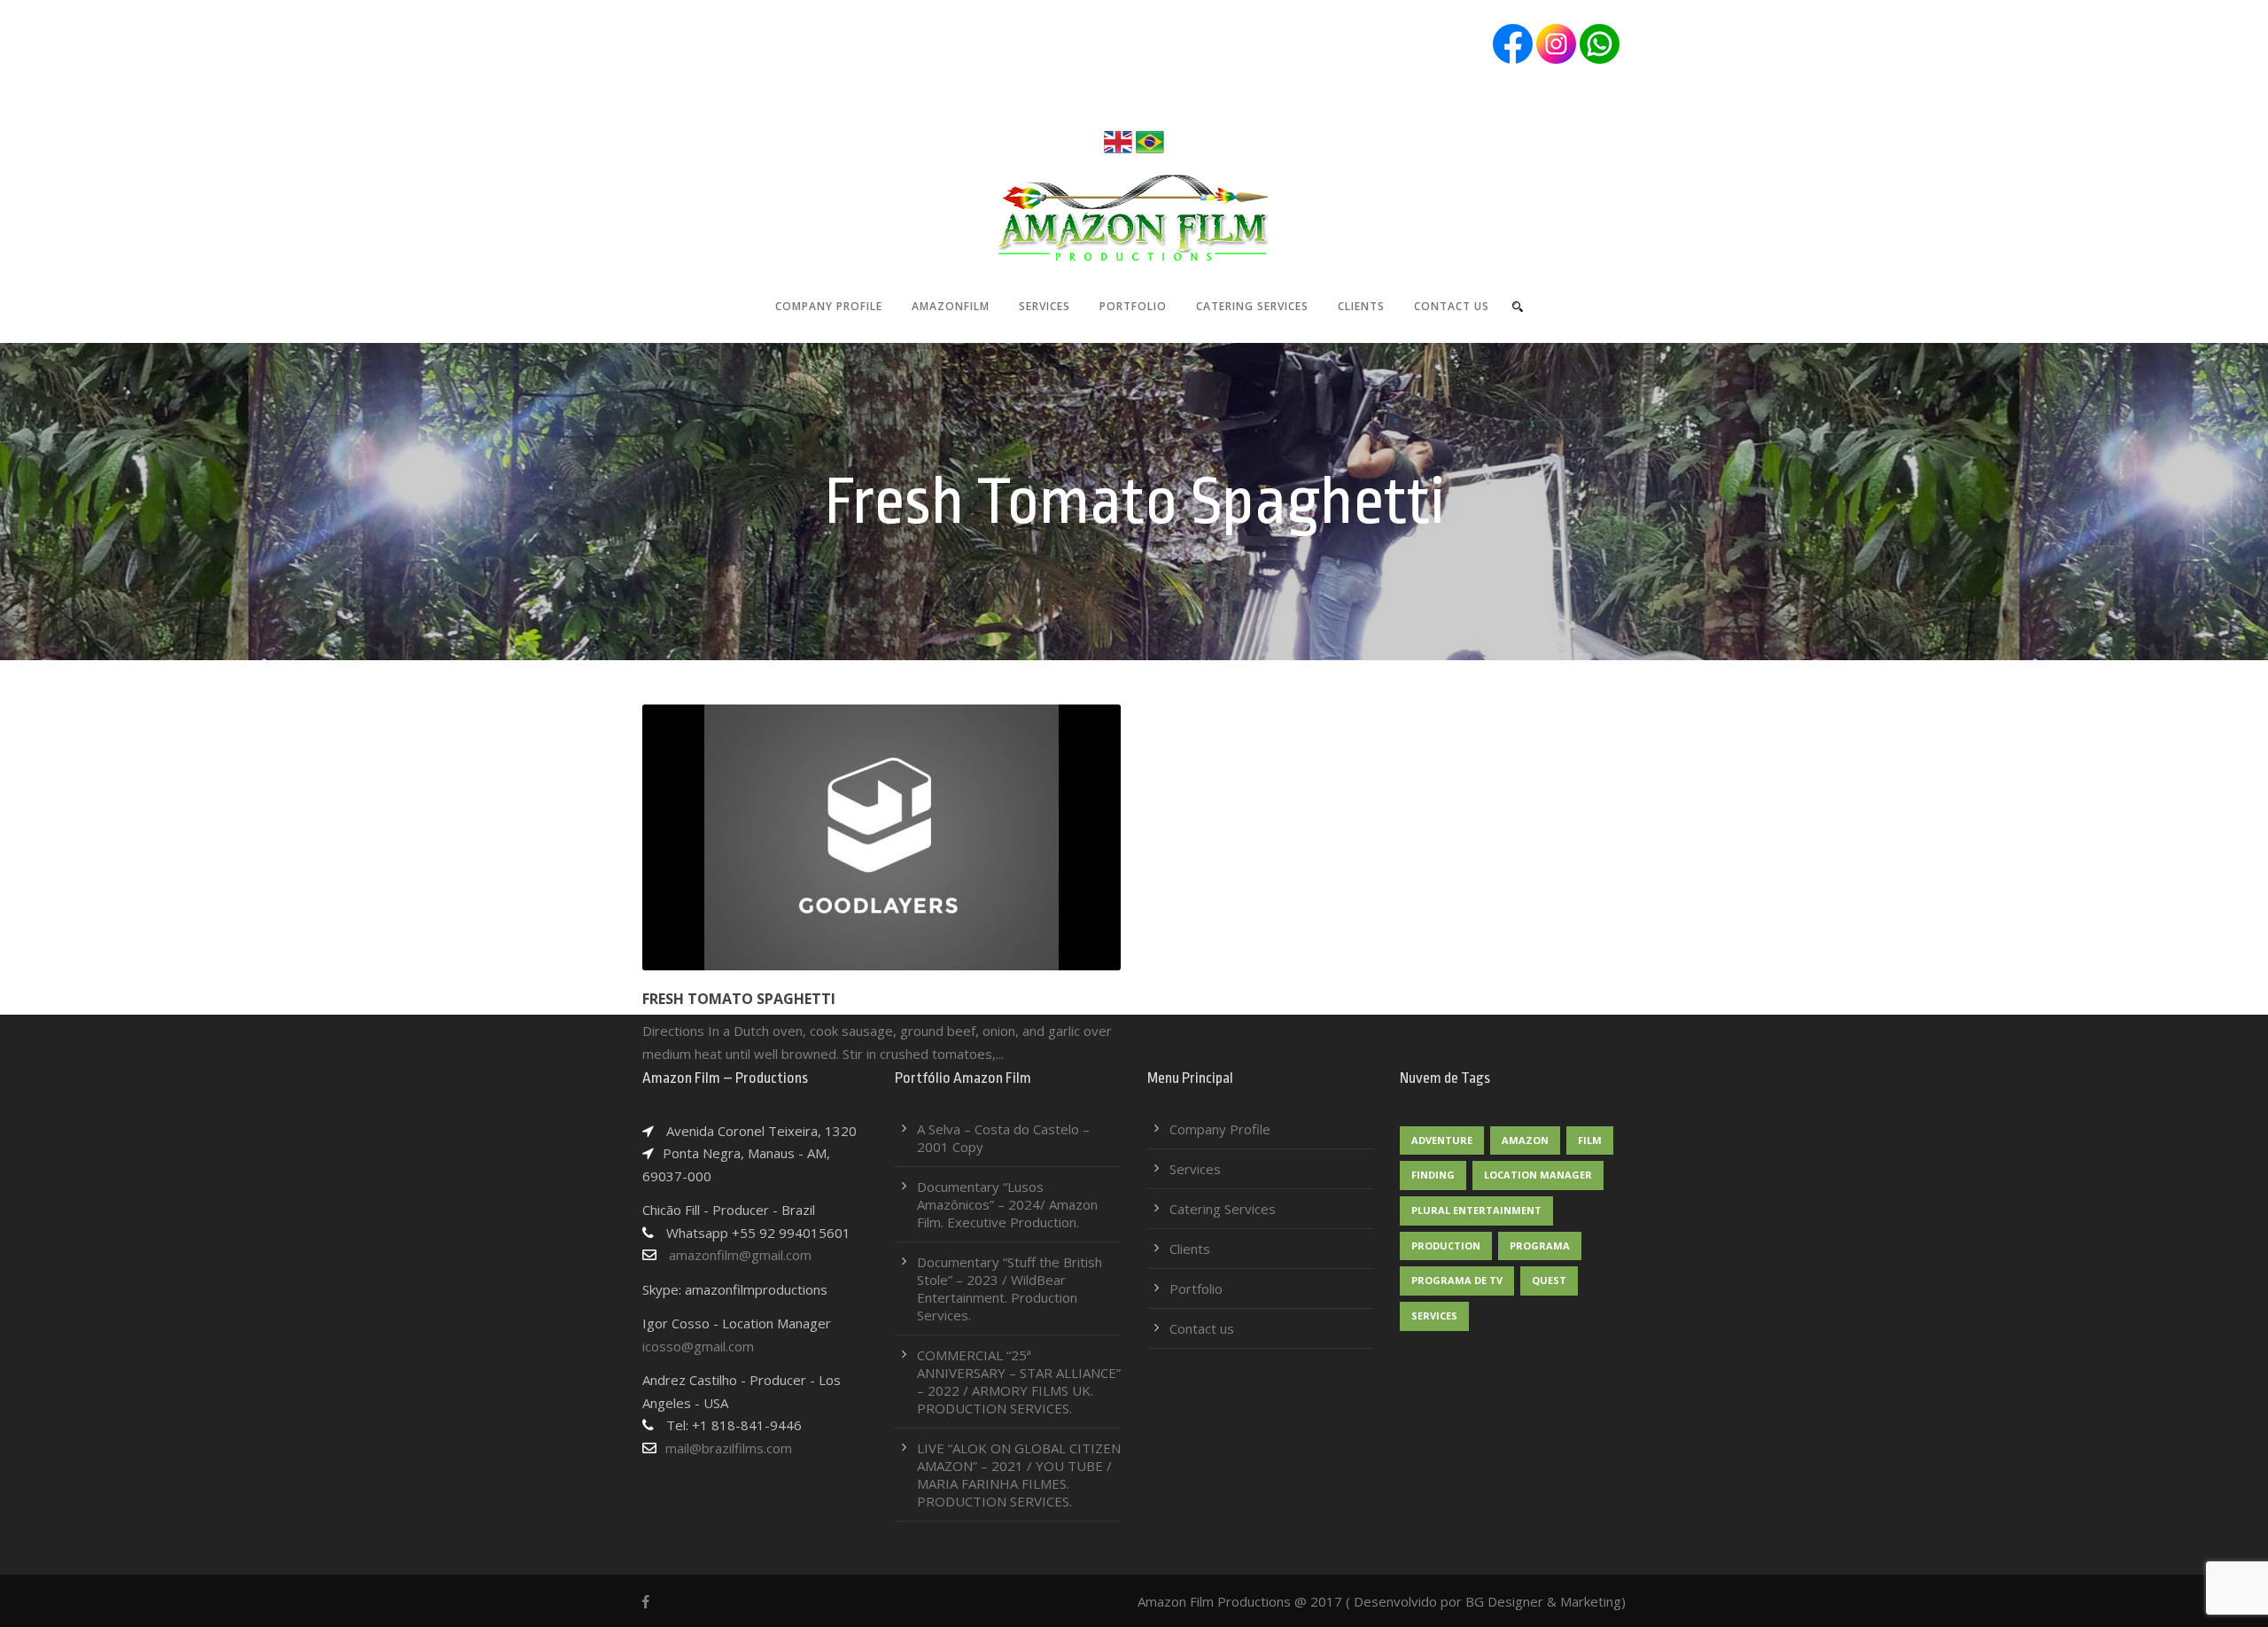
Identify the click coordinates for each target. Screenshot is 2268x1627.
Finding (1433, 1175)
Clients (1361, 306)
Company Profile (829, 306)
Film (1590, 1140)
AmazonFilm (951, 306)
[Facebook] (1513, 43)
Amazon (1525, 1140)
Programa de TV (1457, 1280)
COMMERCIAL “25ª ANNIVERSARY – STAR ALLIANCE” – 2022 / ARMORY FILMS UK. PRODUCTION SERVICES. (1019, 1382)
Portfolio (1133, 306)
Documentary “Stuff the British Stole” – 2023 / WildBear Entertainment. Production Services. (1010, 1288)
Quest (1549, 1280)
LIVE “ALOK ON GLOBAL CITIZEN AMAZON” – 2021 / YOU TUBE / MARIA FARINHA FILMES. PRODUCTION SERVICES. (1019, 1475)
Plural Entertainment (1476, 1210)
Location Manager (1538, 1175)
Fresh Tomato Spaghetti (739, 999)
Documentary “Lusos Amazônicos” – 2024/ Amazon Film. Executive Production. (1007, 1204)
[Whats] (1600, 43)
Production (1446, 1246)
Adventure (1442, 1140)
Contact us (1452, 306)
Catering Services (1252, 306)
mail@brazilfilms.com (729, 1448)
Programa (1540, 1246)
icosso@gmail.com (698, 1346)
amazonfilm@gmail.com (738, 1255)
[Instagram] (1556, 43)
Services (1045, 306)
